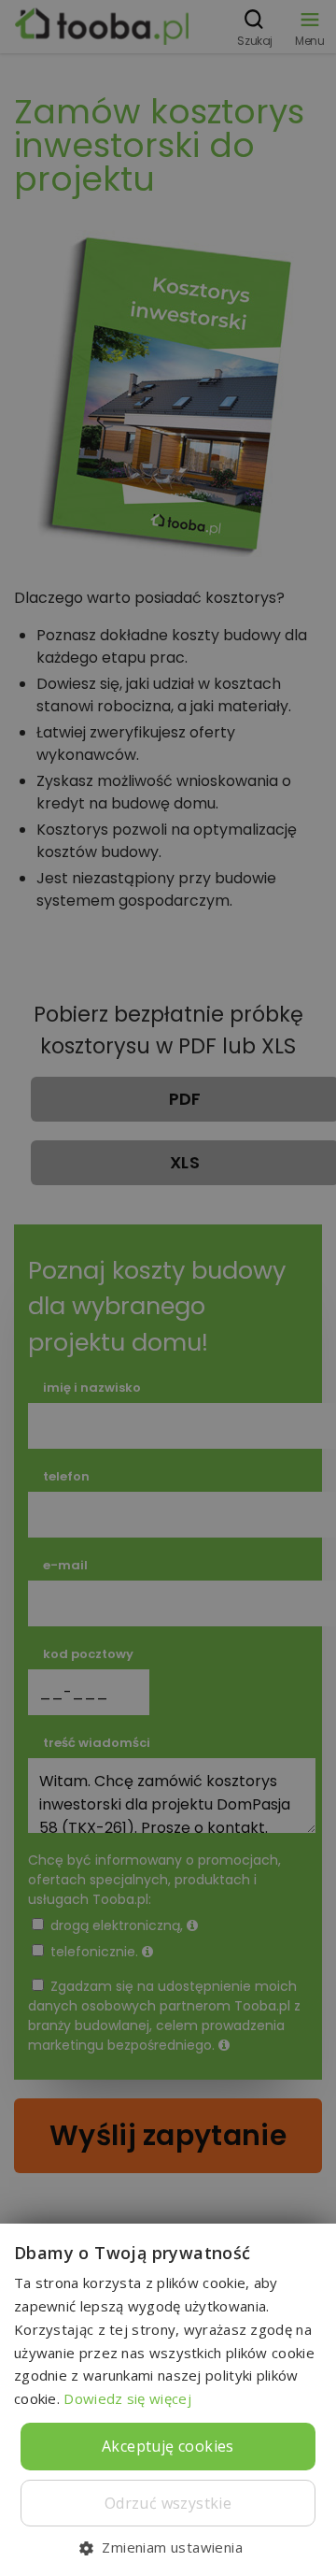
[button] (168, 2547)
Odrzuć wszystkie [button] (168, 2503)
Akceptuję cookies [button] (168, 2446)
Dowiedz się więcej (127, 2398)
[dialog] (168, 1288)
